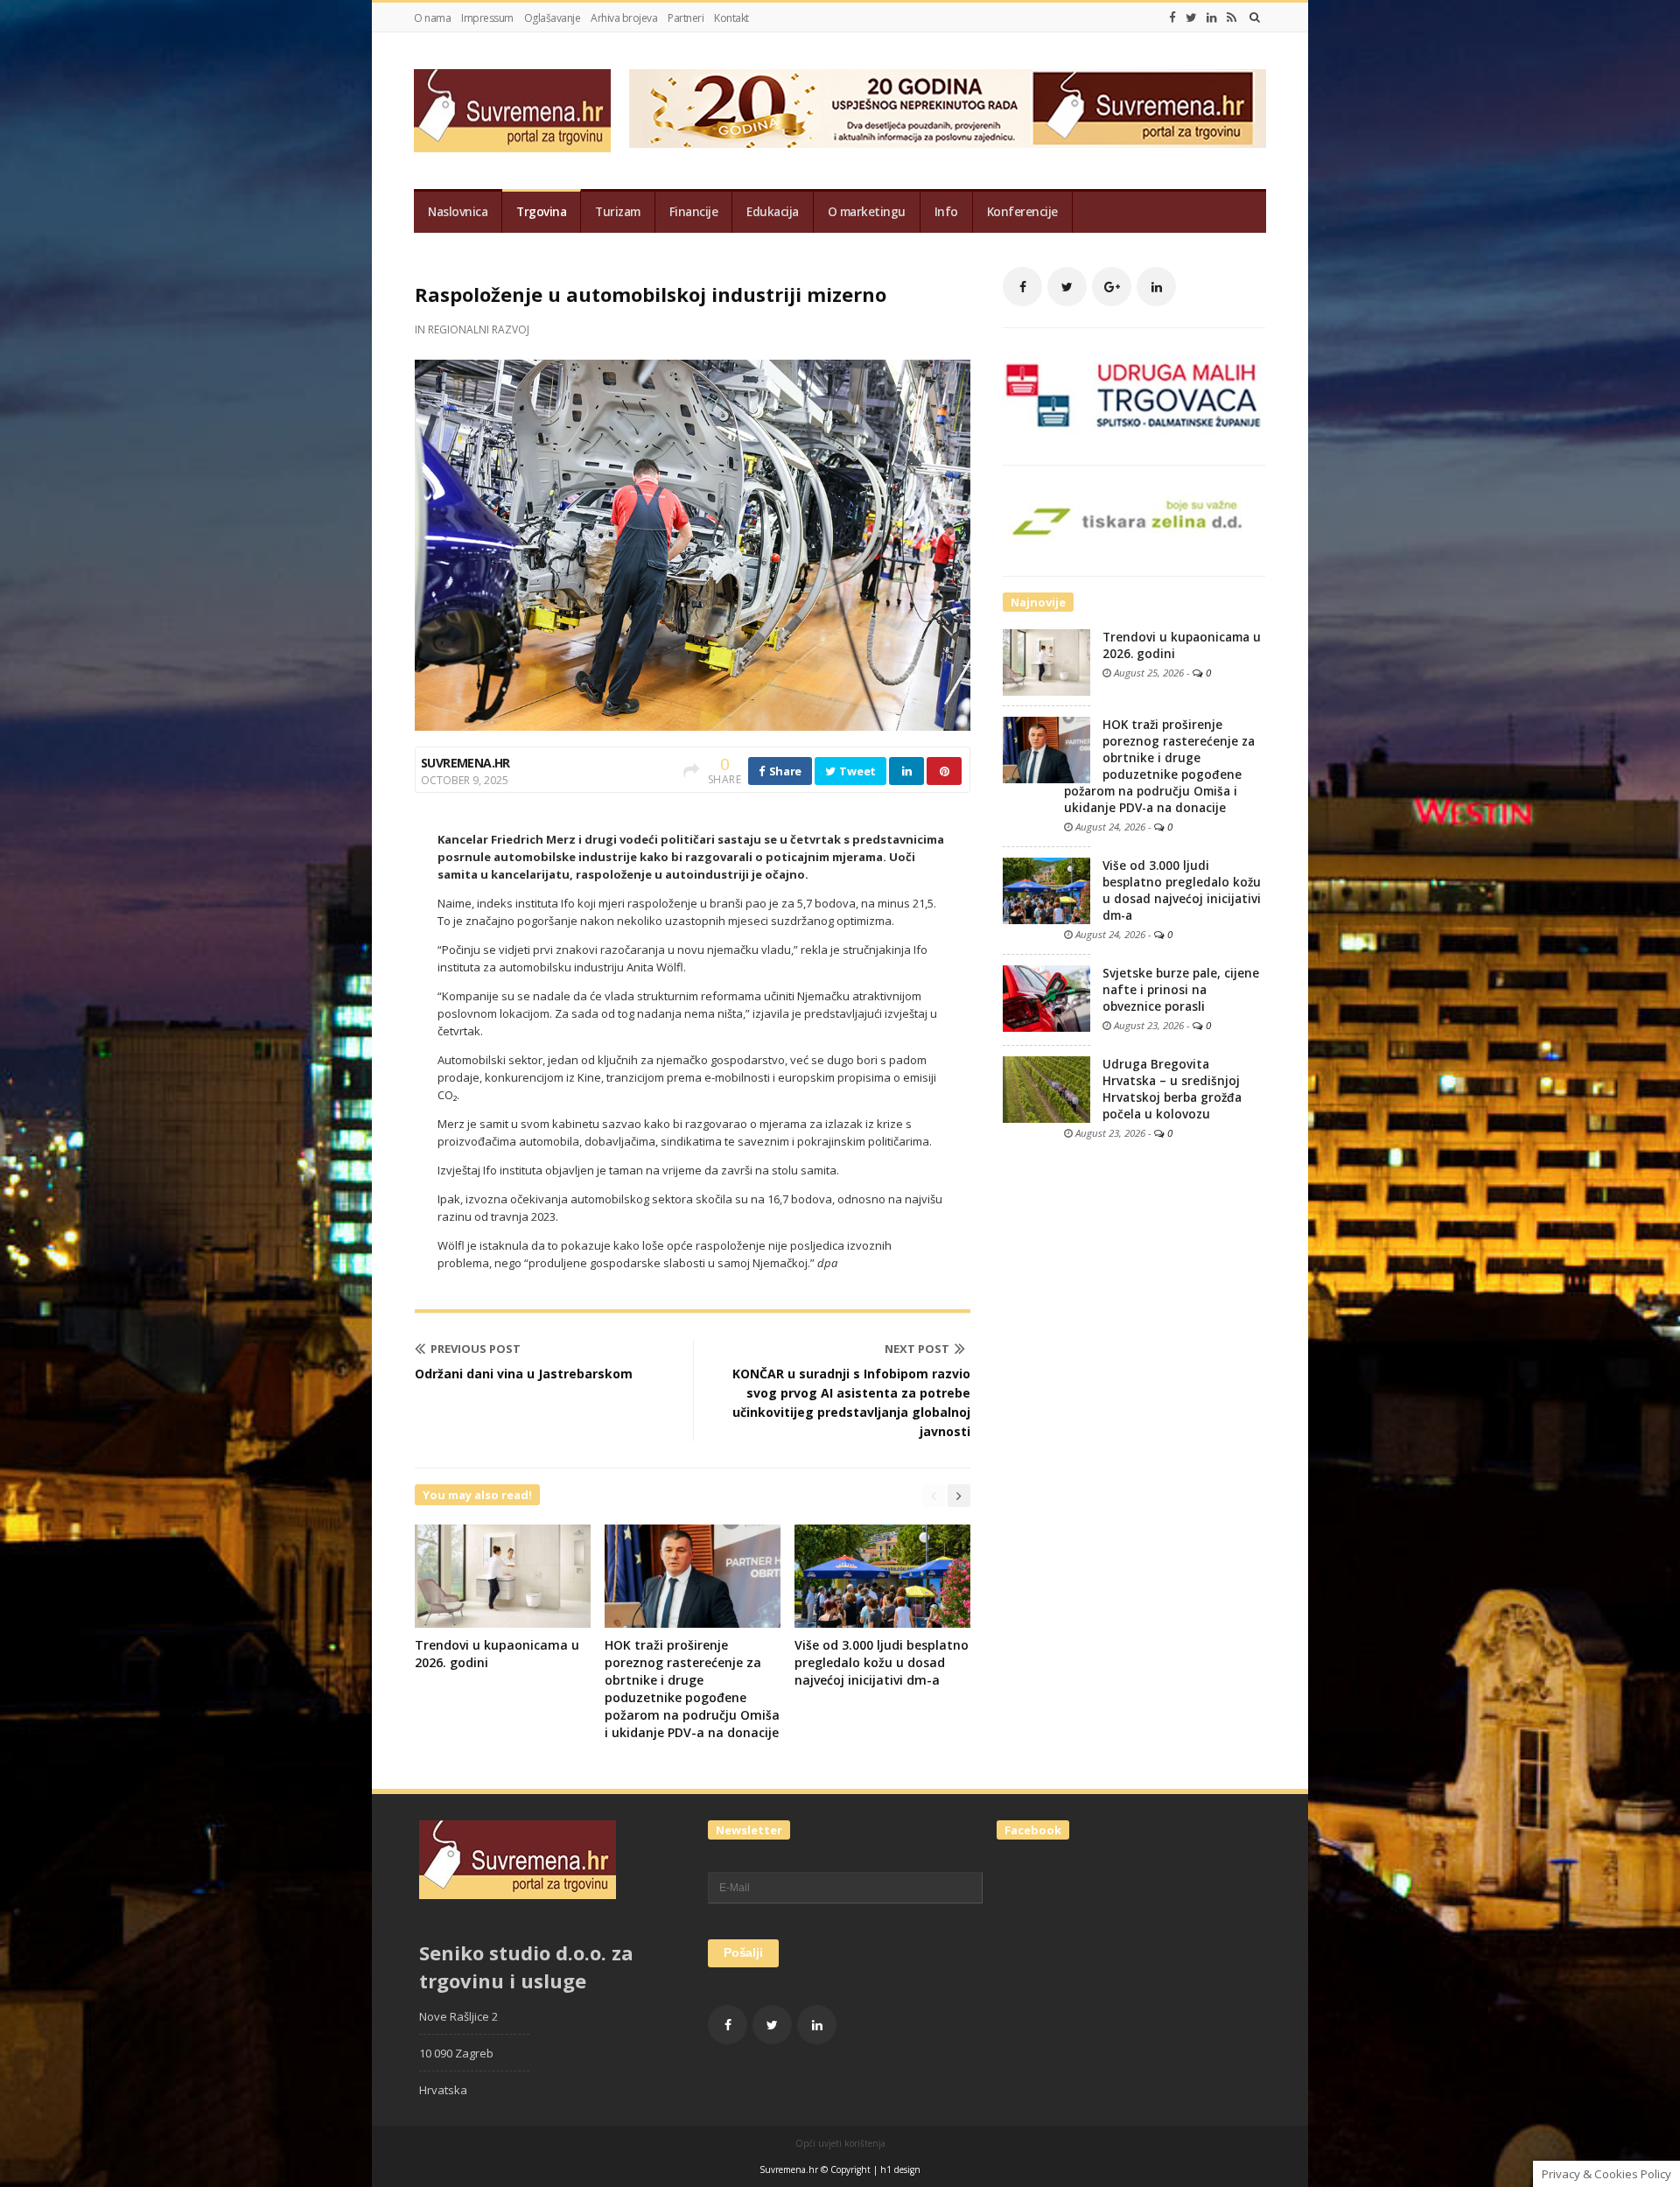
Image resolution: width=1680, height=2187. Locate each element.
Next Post (917, 1349)
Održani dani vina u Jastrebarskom (524, 1374)
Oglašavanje (553, 18)
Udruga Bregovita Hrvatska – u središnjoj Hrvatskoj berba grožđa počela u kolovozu (1172, 1089)
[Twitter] (1191, 18)
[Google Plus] (1112, 287)
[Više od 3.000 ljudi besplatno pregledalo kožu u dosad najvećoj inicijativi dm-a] (1046, 890)
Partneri (686, 18)
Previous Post (476, 1349)
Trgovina (541, 212)
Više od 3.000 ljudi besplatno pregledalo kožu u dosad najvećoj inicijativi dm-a (882, 1662)
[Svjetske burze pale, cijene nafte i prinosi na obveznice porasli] (1046, 998)
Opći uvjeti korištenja (840, 2143)
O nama (432, 18)
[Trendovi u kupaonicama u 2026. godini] (1046, 662)
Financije (694, 212)
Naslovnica (458, 212)
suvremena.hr (465, 763)
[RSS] (1232, 18)
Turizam (618, 212)
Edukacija (773, 212)
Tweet (857, 771)
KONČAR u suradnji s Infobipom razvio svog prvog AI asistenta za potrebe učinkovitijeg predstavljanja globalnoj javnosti (851, 1402)
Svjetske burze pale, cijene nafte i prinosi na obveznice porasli (1181, 990)
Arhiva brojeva (624, 18)
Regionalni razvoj (479, 329)
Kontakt (731, 18)
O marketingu (867, 212)
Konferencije (1022, 212)
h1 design (900, 2169)
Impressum (487, 18)
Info (946, 212)
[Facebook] (1172, 18)
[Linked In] (1212, 18)
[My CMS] (512, 111)
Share (784, 771)
